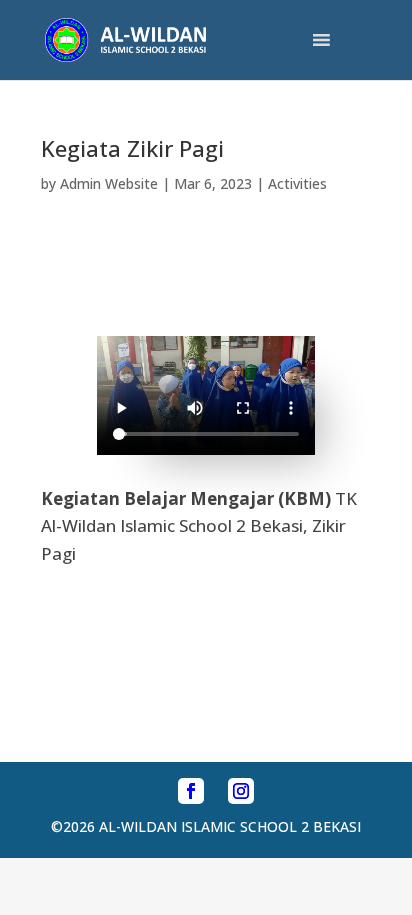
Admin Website (109, 183)
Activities (297, 183)
